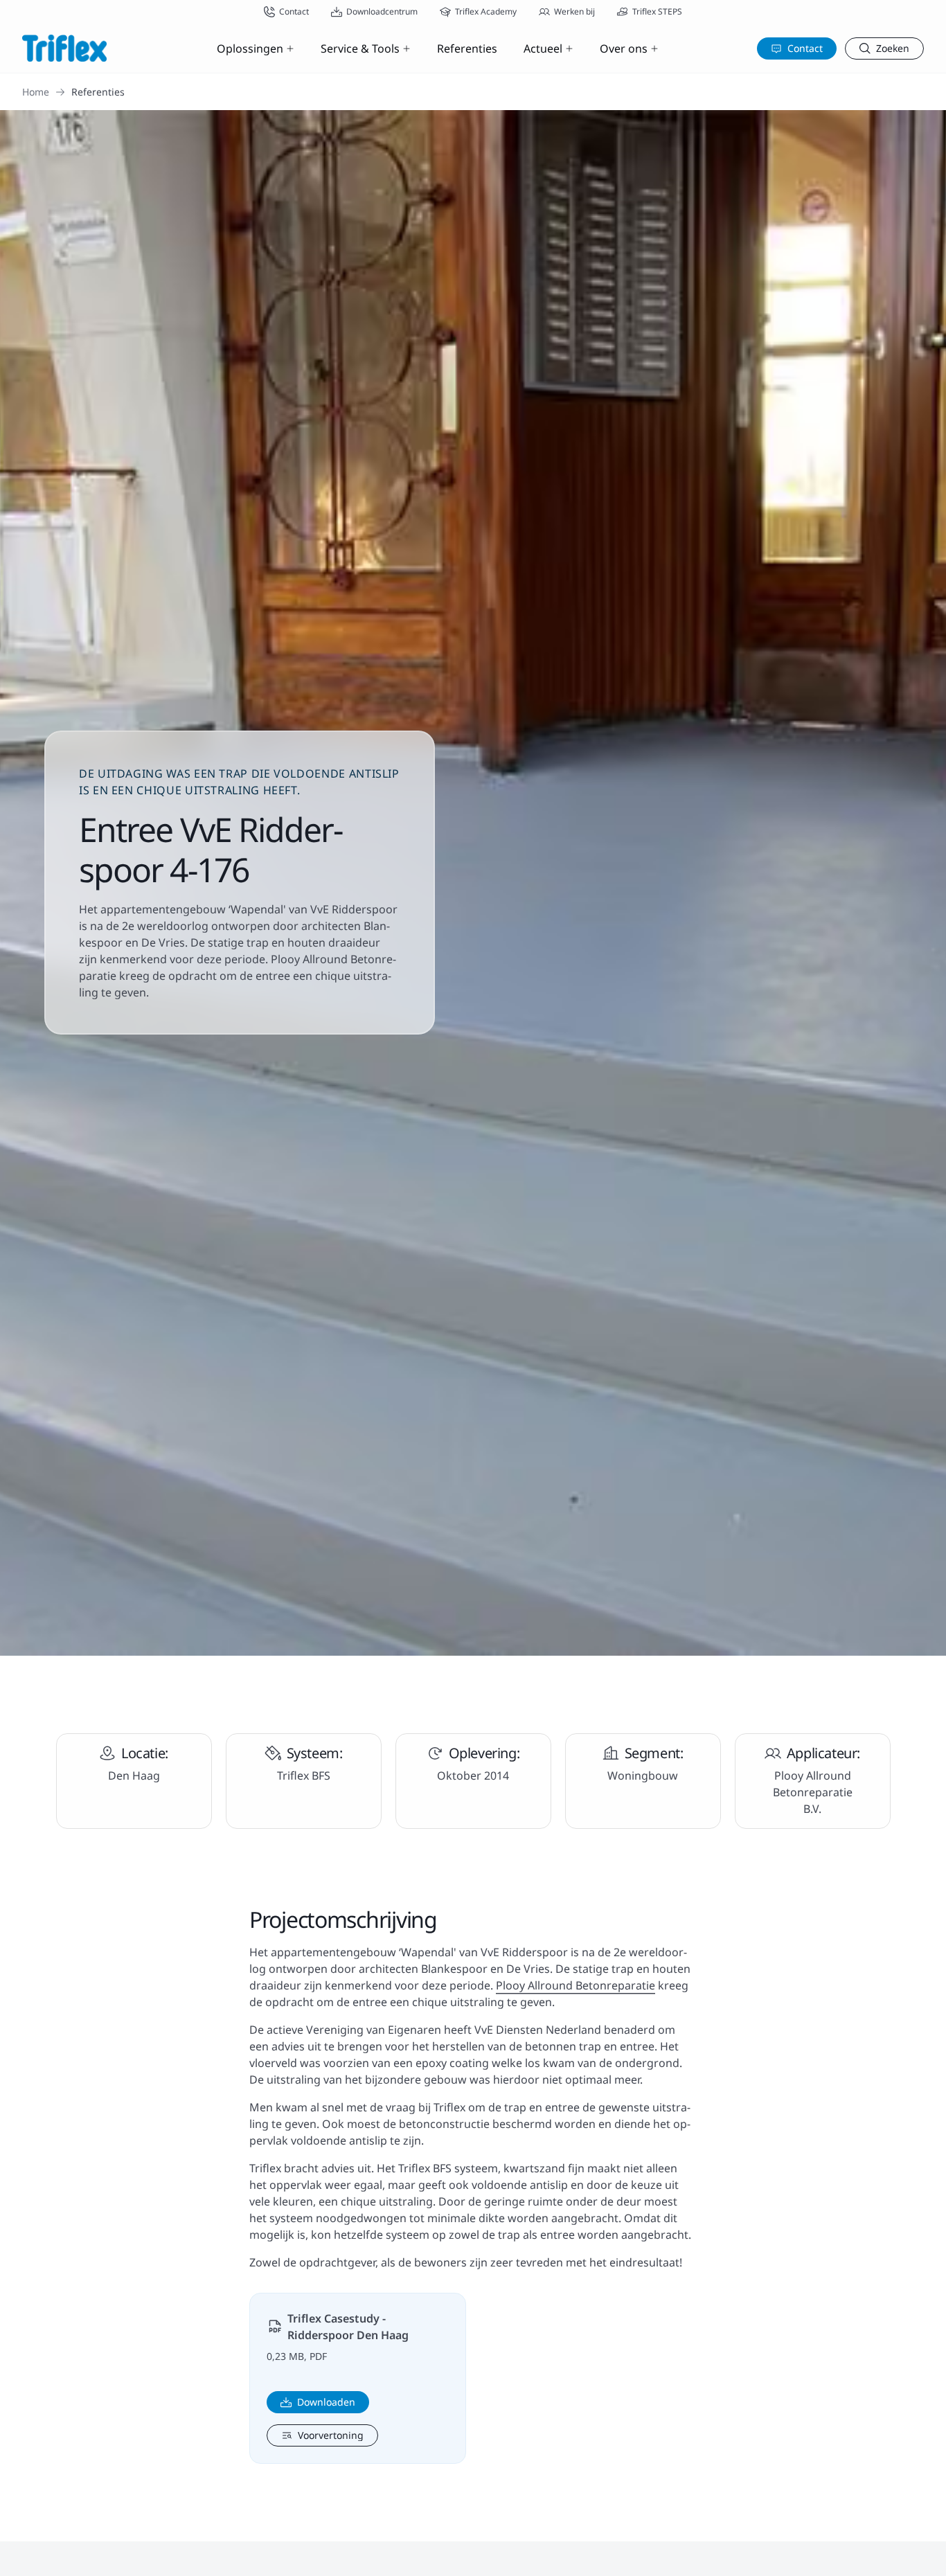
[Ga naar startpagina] (64, 48)
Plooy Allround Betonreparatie (575, 1985)
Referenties (467, 48)
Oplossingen (250, 48)
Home (36, 92)
